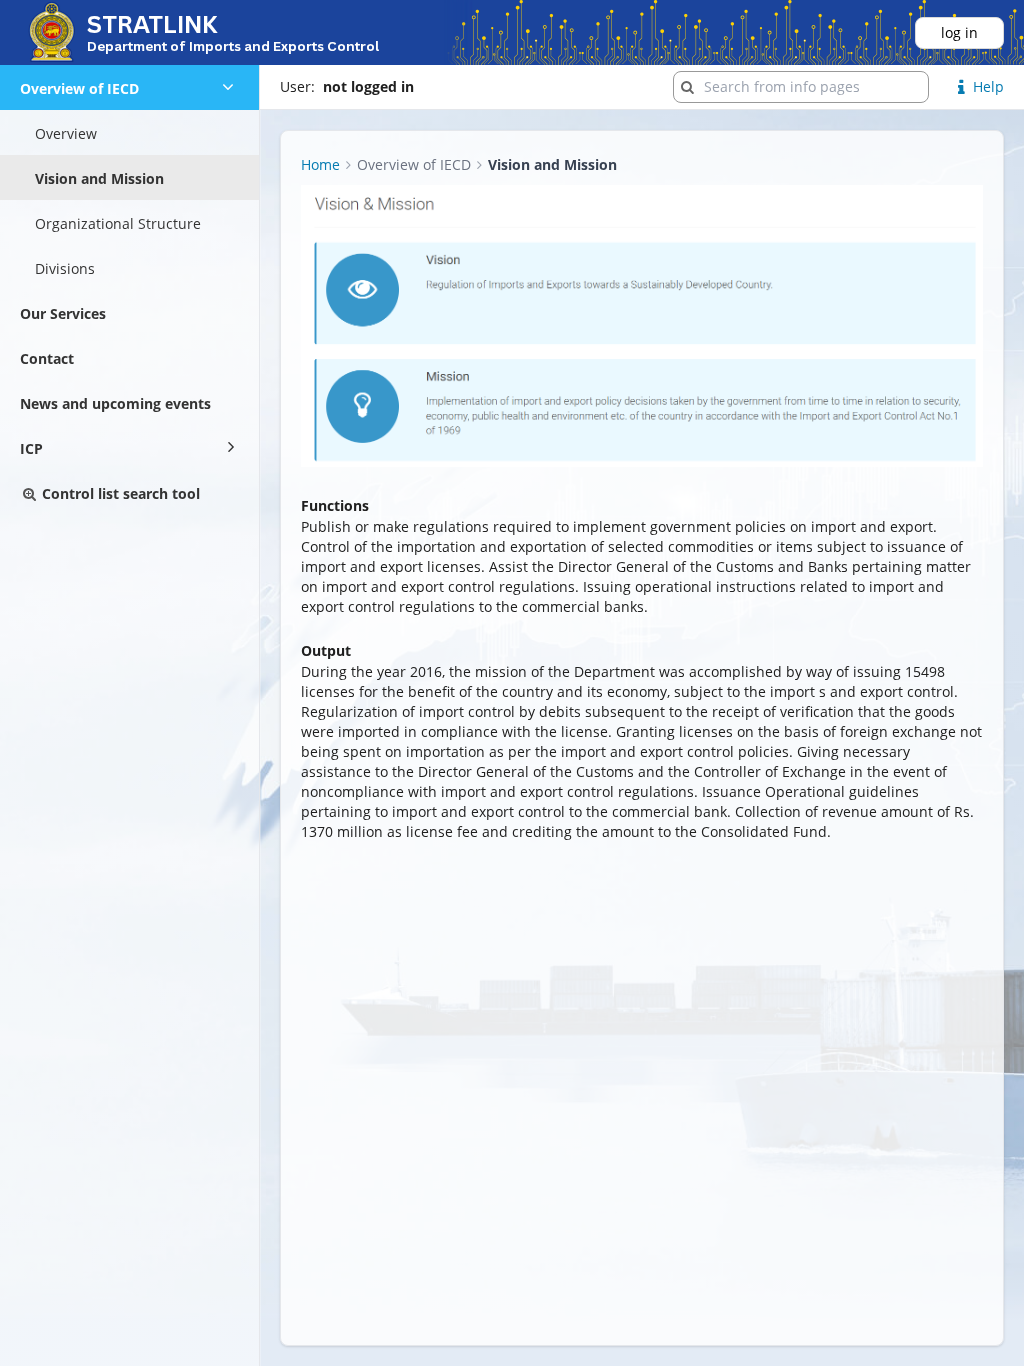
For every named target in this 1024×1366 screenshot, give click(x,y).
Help (988, 86)
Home (320, 164)
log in (959, 32)
